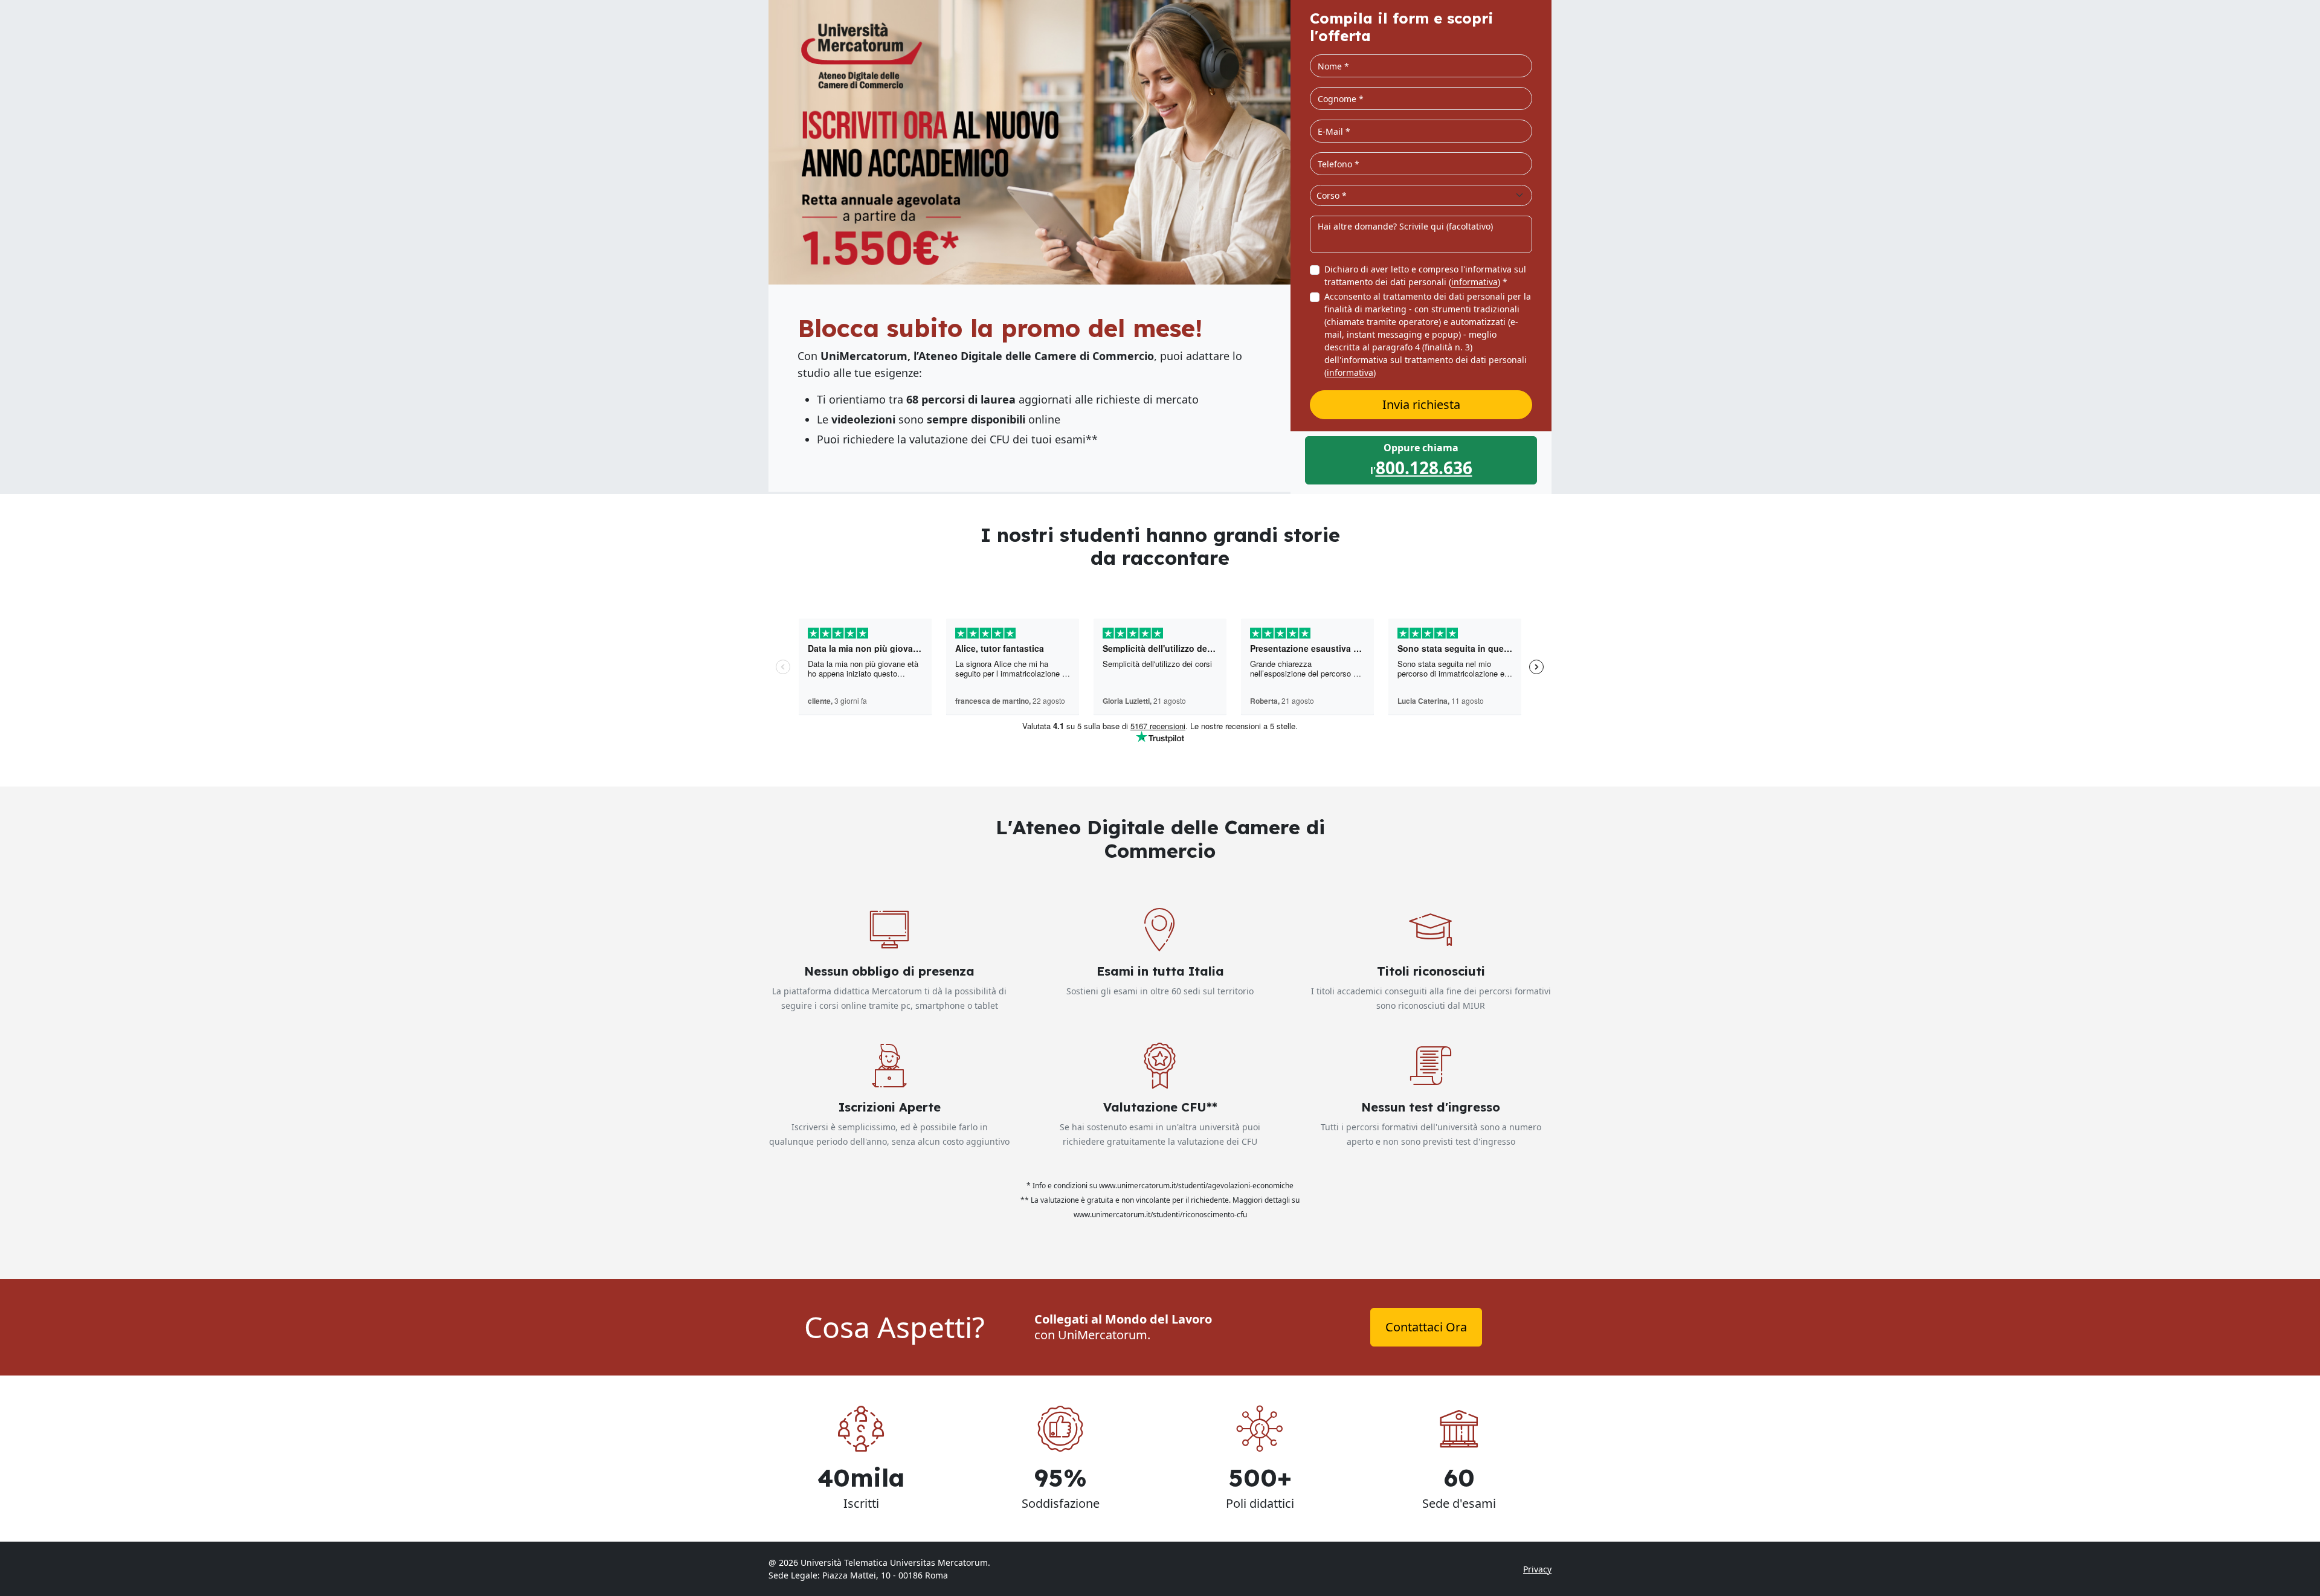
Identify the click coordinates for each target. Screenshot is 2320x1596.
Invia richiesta (1421, 404)
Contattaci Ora (1426, 1327)
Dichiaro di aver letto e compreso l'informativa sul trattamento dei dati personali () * (1425, 275)
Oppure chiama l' (1421, 460)
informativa (1474, 282)
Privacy (1537, 1569)
